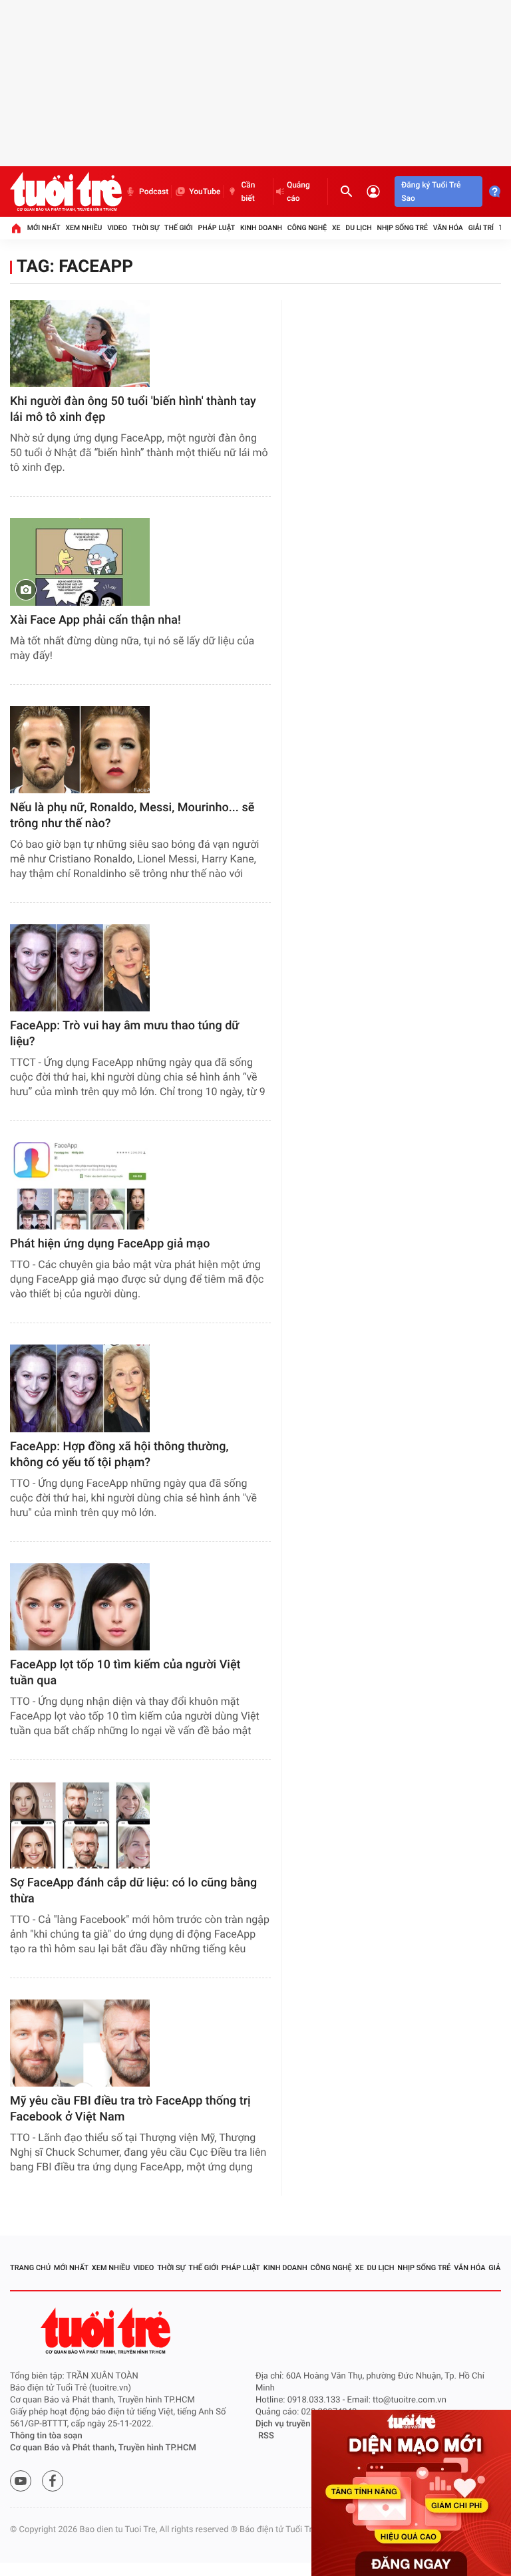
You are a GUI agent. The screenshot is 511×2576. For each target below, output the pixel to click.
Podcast (154, 192)
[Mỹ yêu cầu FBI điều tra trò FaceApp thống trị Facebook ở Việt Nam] (80, 2043)
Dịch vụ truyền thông (295, 2424)
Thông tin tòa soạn (46, 2436)
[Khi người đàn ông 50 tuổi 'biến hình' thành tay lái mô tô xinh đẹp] (80, 343)
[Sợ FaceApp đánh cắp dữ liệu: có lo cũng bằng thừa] (80, 1825)
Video (117, 228)
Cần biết (248, 192)
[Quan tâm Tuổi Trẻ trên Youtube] (21, 2481)
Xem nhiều (84, 228)
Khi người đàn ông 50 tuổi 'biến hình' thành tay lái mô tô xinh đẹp (133, 409)
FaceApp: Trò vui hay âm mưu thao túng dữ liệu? (124, 1034)
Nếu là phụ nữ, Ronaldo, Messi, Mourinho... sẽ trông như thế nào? (132, 816)
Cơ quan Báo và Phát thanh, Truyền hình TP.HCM (103, 2448)
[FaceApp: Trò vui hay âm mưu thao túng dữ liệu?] (80, 968)
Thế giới (179, 228)
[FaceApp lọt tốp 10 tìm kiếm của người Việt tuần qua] (80, 1607)
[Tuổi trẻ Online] (107, 2331)
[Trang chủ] (16, 228)
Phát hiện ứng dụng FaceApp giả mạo (110, 1244)
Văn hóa (448, 228)
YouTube (205, 192)
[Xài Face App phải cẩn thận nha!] (80, 562)
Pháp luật (217, 228)
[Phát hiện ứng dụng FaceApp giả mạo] (80, 1186)
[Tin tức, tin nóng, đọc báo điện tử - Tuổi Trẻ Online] (66, 192)
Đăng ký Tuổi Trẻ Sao (431, 192)
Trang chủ (30, 2268)
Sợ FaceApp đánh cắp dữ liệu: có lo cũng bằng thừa (133, 1891)
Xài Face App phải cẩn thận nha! (95, 620)
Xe (336, 228)
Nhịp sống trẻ (402, 228)
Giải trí (481, 228)
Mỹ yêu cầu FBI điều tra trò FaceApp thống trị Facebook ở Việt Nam (130, 2109)
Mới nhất (44, 228)
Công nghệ (307, 228)
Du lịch (358, 228)
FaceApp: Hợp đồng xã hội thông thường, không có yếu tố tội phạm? (119, 1455)
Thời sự (146, 228)
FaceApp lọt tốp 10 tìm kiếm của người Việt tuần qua (125, 1673)
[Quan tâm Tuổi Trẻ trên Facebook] (53, 2481)
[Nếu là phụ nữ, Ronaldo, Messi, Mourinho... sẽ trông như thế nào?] (80, 750)
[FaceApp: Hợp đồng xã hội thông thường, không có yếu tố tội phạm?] (80, 1388)
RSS (266, 2436)
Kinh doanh (261, 228)
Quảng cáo (298, 192)
